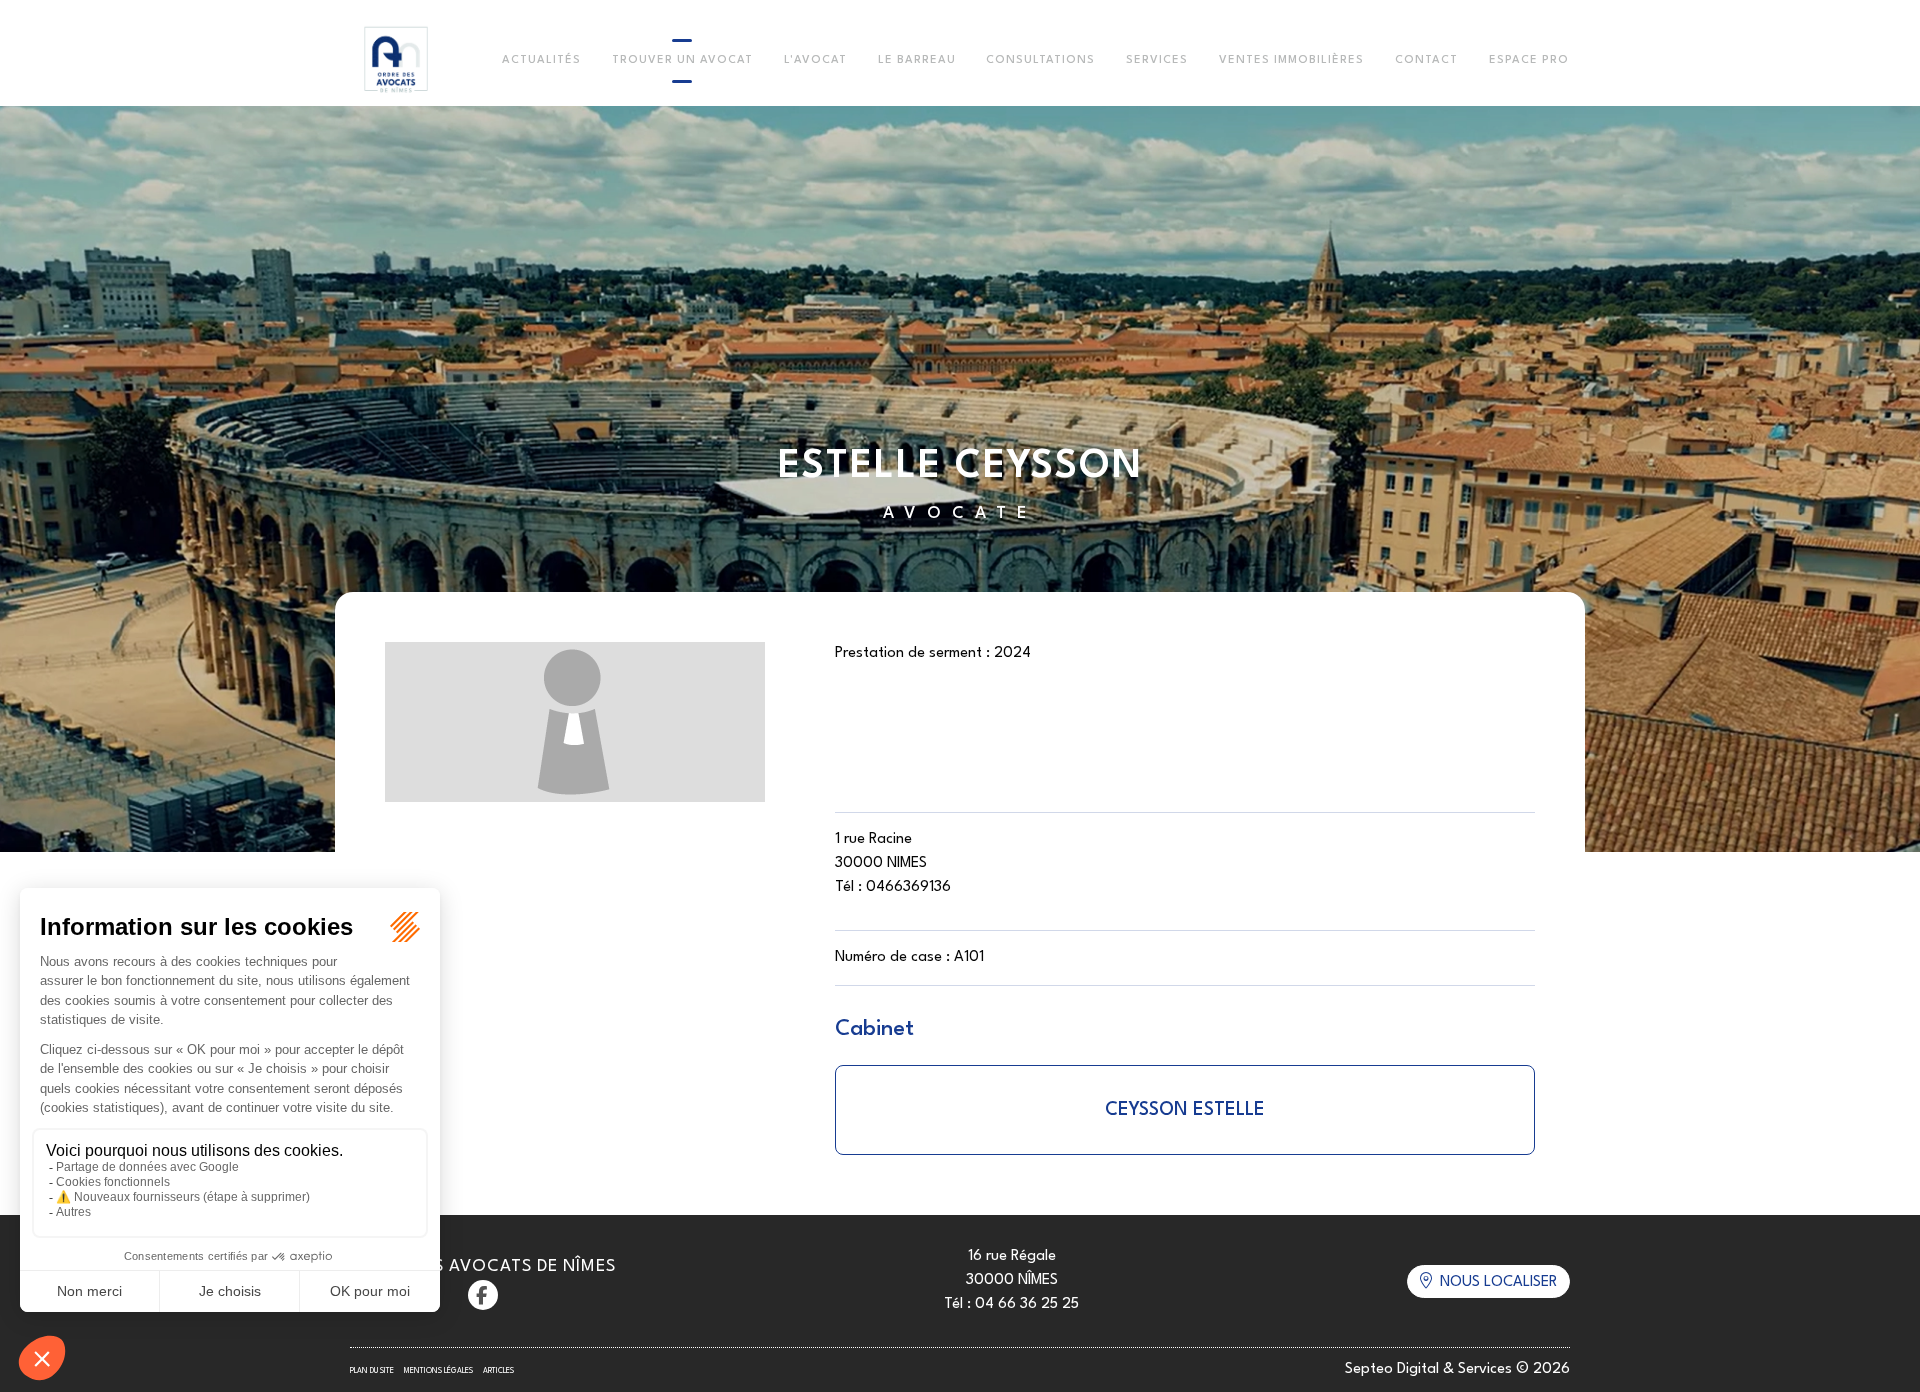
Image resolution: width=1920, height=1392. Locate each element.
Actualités (541, 60)
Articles (498, 1371)
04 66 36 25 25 (1027, 1304)
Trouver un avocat (682, 60)
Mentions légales (438, 1371)
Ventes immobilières (1291, 60)
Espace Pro (1529, 60)
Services (1157, 60)
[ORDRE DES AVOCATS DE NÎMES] (396, 61)
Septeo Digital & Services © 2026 (1457, 1369)
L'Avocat (815, 60)
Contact (1426, 60)
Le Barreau (917, 60)
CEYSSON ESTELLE (1185, 1110)
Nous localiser (1498, 1282)
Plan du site (372, 1371)
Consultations (1040, 60)
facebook (483, 1295)
